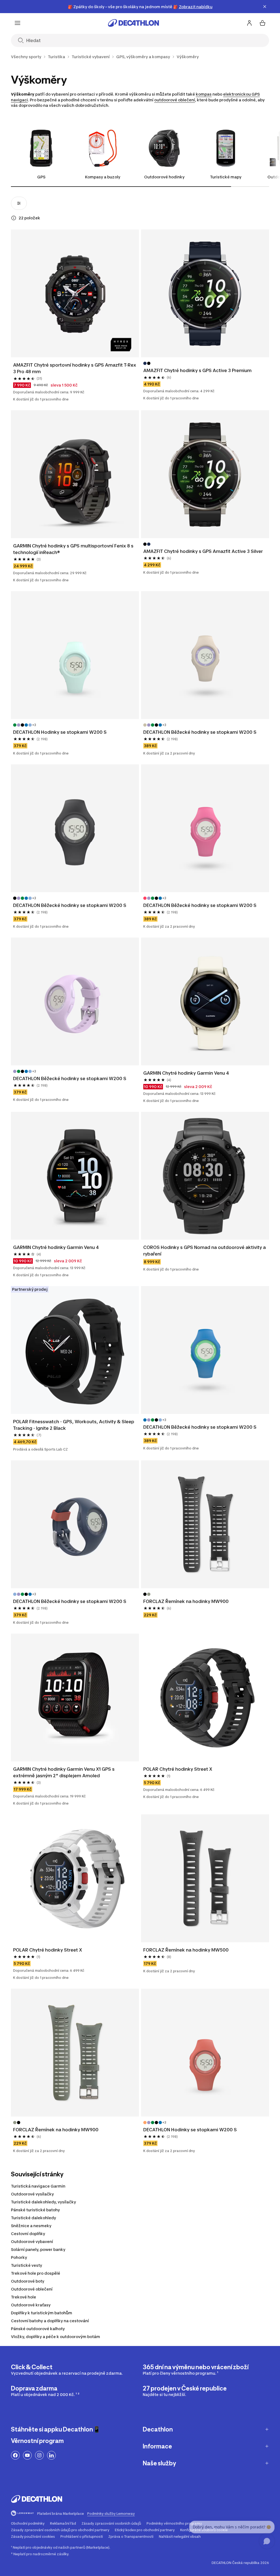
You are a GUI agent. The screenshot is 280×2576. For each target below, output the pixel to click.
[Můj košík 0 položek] (262, 23)
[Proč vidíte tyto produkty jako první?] (14, 218)
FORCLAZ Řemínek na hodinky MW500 (186, 1950)
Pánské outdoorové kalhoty (38, 2329)
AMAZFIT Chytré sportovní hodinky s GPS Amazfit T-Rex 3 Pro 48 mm (75, 368)
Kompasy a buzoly (103, 177)
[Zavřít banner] (265, 7)
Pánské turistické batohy (35, 2210)
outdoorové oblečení (175, 100)
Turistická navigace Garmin (38, 2186)
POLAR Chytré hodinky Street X (178, 1769)
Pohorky (19, 2257)
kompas (204, 94)
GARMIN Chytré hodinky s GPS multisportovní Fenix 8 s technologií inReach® (74, 549)
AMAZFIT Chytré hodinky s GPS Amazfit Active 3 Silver (203, 551)
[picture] (75, 293)
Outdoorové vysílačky (32, 2194)
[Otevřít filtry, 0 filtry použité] (19, 203)
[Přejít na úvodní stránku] (133, 23)
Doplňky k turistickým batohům (42, 2313)
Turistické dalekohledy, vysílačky (43, 2202)
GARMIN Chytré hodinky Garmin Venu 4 (186, 1073)
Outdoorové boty (28, 2281)
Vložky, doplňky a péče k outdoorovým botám (56, 2337)
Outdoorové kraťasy (31, 2305)
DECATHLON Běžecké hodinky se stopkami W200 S (200, 732)
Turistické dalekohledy (33, 2218)
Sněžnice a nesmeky (31, 2226)
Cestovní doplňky (28, 2234)
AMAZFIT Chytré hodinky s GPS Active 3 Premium (198, 370)
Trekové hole (24, 2297)
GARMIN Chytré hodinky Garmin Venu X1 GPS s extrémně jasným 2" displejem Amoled (64, 1772)
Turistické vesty (27, 2265)
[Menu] (17, 23)
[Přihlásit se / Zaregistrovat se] (249, 23)
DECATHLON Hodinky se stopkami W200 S (60, 732)
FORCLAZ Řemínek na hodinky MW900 (186, 1601)
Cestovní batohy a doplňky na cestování (50, 2321)
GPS (41, 177)
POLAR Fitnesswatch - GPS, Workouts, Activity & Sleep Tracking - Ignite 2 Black (74, 1425)
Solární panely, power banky (38, 2249)
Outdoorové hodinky (164, 177)
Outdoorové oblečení (32, 2289)
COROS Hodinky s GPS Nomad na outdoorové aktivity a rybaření (205, 1251)
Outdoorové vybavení (32, 2242)
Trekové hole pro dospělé (36, 2273)
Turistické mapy (226, 177)
